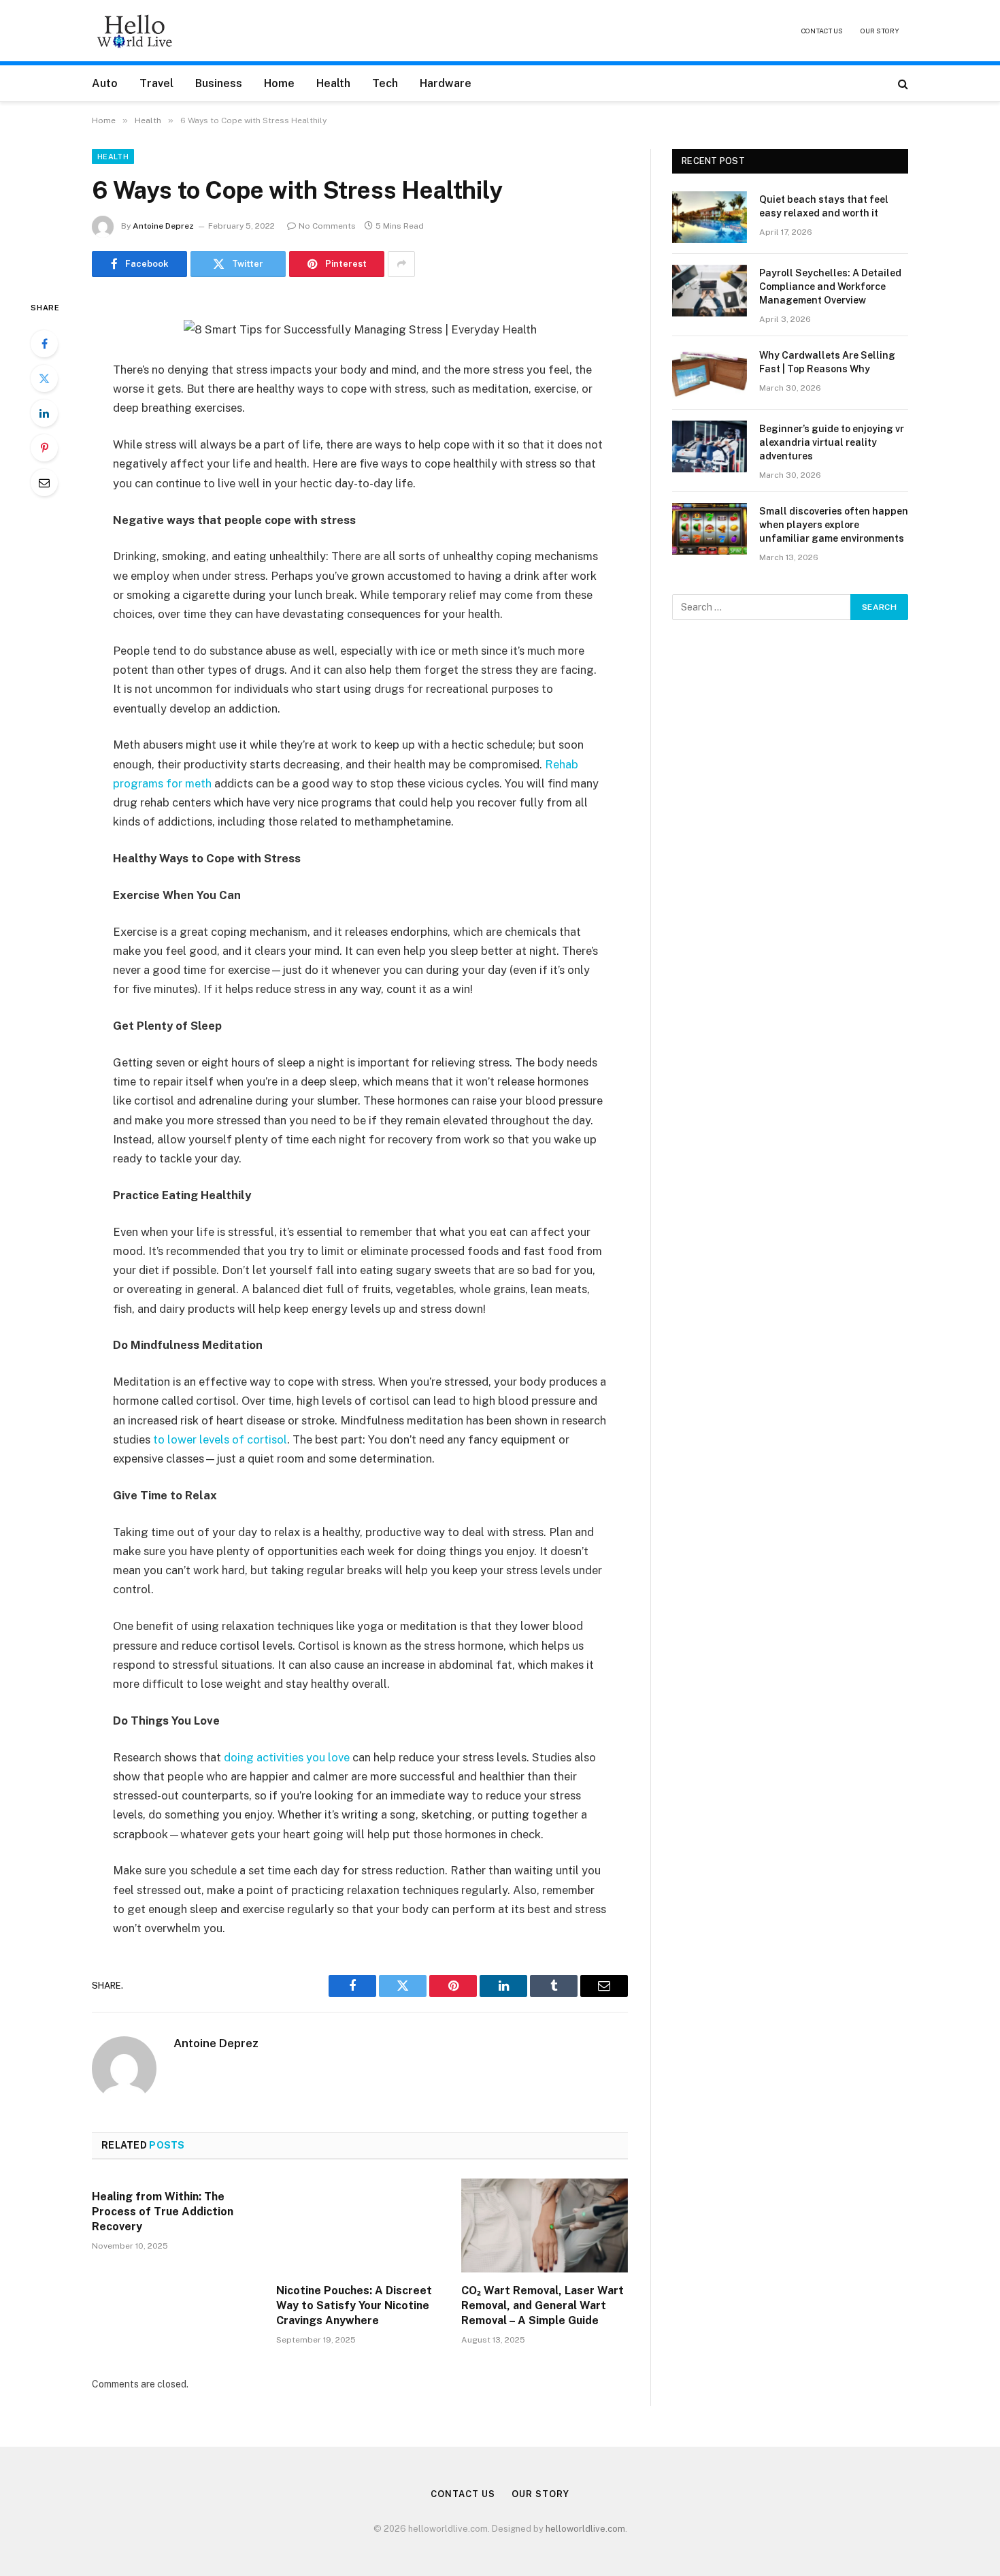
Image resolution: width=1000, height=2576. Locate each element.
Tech (385, 83)
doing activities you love (287, 1757)
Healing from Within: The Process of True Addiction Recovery (163, 2212)
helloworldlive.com (585, 2529)
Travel (156, 83)
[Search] (902, 83)
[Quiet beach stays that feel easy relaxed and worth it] (710, 217)
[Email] (44, 483)
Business (219, 83)
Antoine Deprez (163, 226)
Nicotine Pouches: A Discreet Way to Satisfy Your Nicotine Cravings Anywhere (354, 2305)
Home (279, 83)
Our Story (880, 31)
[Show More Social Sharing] (401, 264)
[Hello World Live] (135, 31)
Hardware (446, 83)
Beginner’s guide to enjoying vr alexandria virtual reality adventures (832, 442)
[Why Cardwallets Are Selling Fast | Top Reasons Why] (710, 373)
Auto (105, 83)
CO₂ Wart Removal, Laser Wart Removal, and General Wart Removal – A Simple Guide (543, 2305)
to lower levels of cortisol (220, 1439)
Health (333, 83)
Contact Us (822, 31)
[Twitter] (44, 378)
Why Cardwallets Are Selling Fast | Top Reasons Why (827, 362)
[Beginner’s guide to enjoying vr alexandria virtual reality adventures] (710, 446)
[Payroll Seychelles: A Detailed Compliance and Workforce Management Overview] (710, 291)
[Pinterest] (44, 448)
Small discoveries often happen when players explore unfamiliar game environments (834, 525)
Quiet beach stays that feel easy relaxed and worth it (824, 206)
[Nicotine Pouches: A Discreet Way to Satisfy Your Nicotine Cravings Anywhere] (360, 2226)
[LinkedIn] (44, 413)
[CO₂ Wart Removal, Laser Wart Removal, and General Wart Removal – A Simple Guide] (545, 2226)
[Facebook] (44, 344)
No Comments (327, 226)
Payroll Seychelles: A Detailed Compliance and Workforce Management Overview (830, 287)
